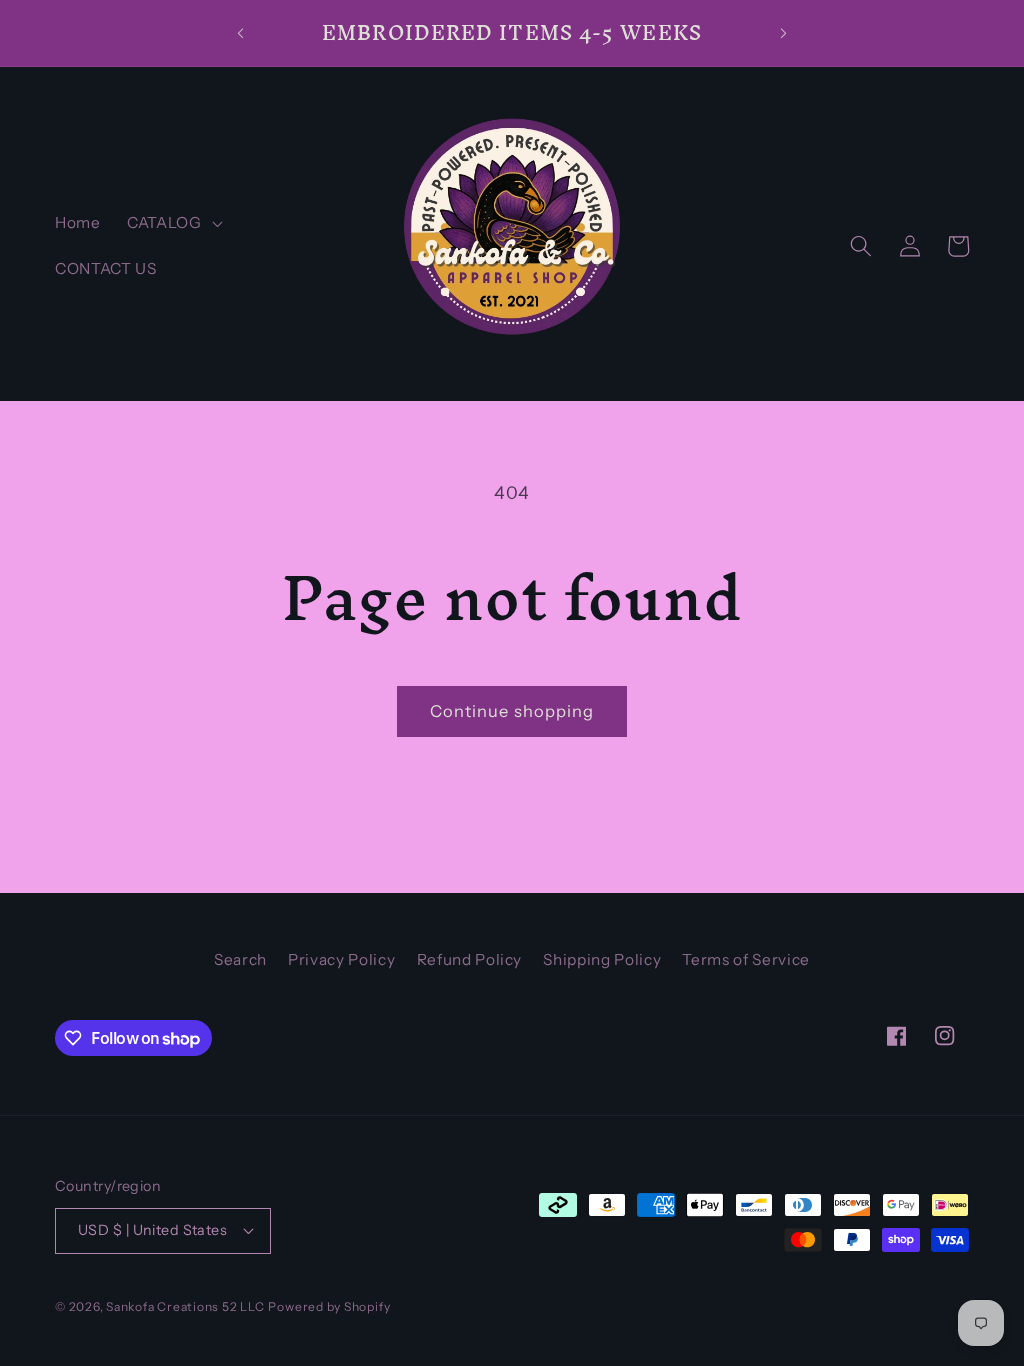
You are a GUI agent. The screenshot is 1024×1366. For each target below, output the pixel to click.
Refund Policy (470, 959)
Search (240, 959)
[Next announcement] (784, 33)
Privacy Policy (341, 959)
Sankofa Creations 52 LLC (185, 1306)
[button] (173, 223)
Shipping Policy (602, 959)
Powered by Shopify (329, 1306)
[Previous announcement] (240, 33)
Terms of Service (746, 959)
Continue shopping (512, 711)
